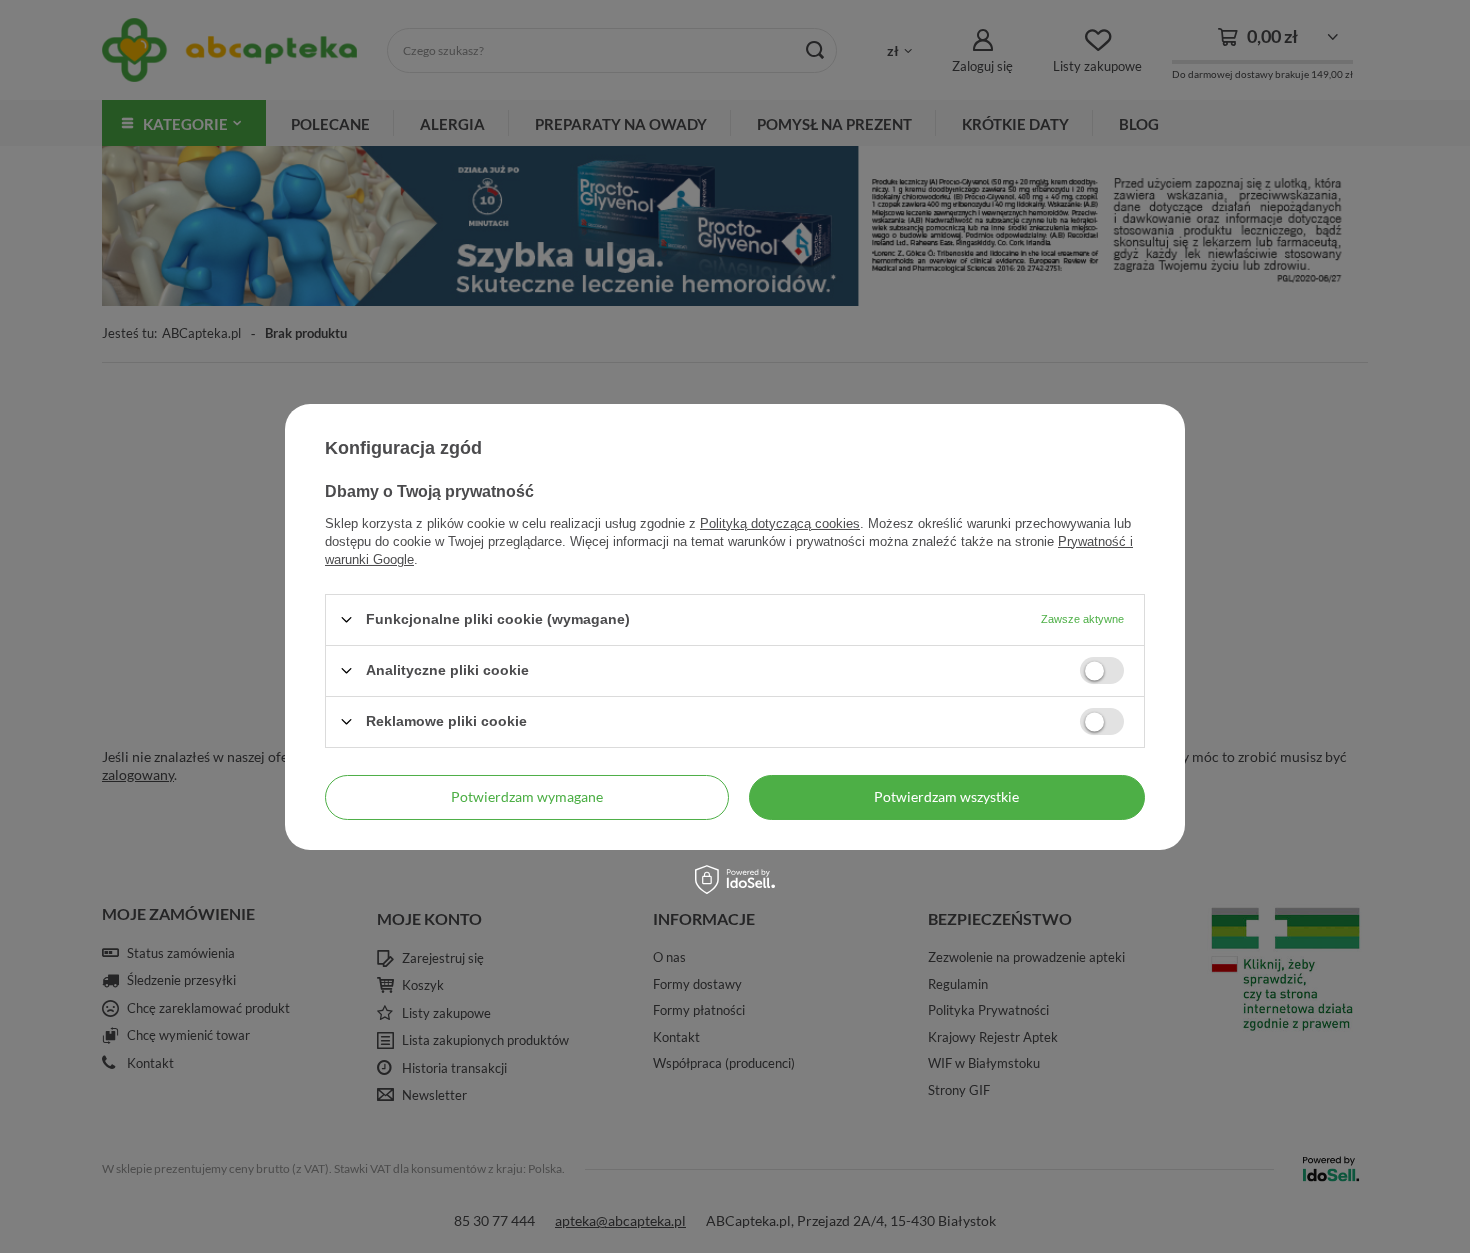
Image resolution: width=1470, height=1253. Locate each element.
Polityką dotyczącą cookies (780, 522)
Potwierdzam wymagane (527, 796)
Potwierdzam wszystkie (946, 796)
